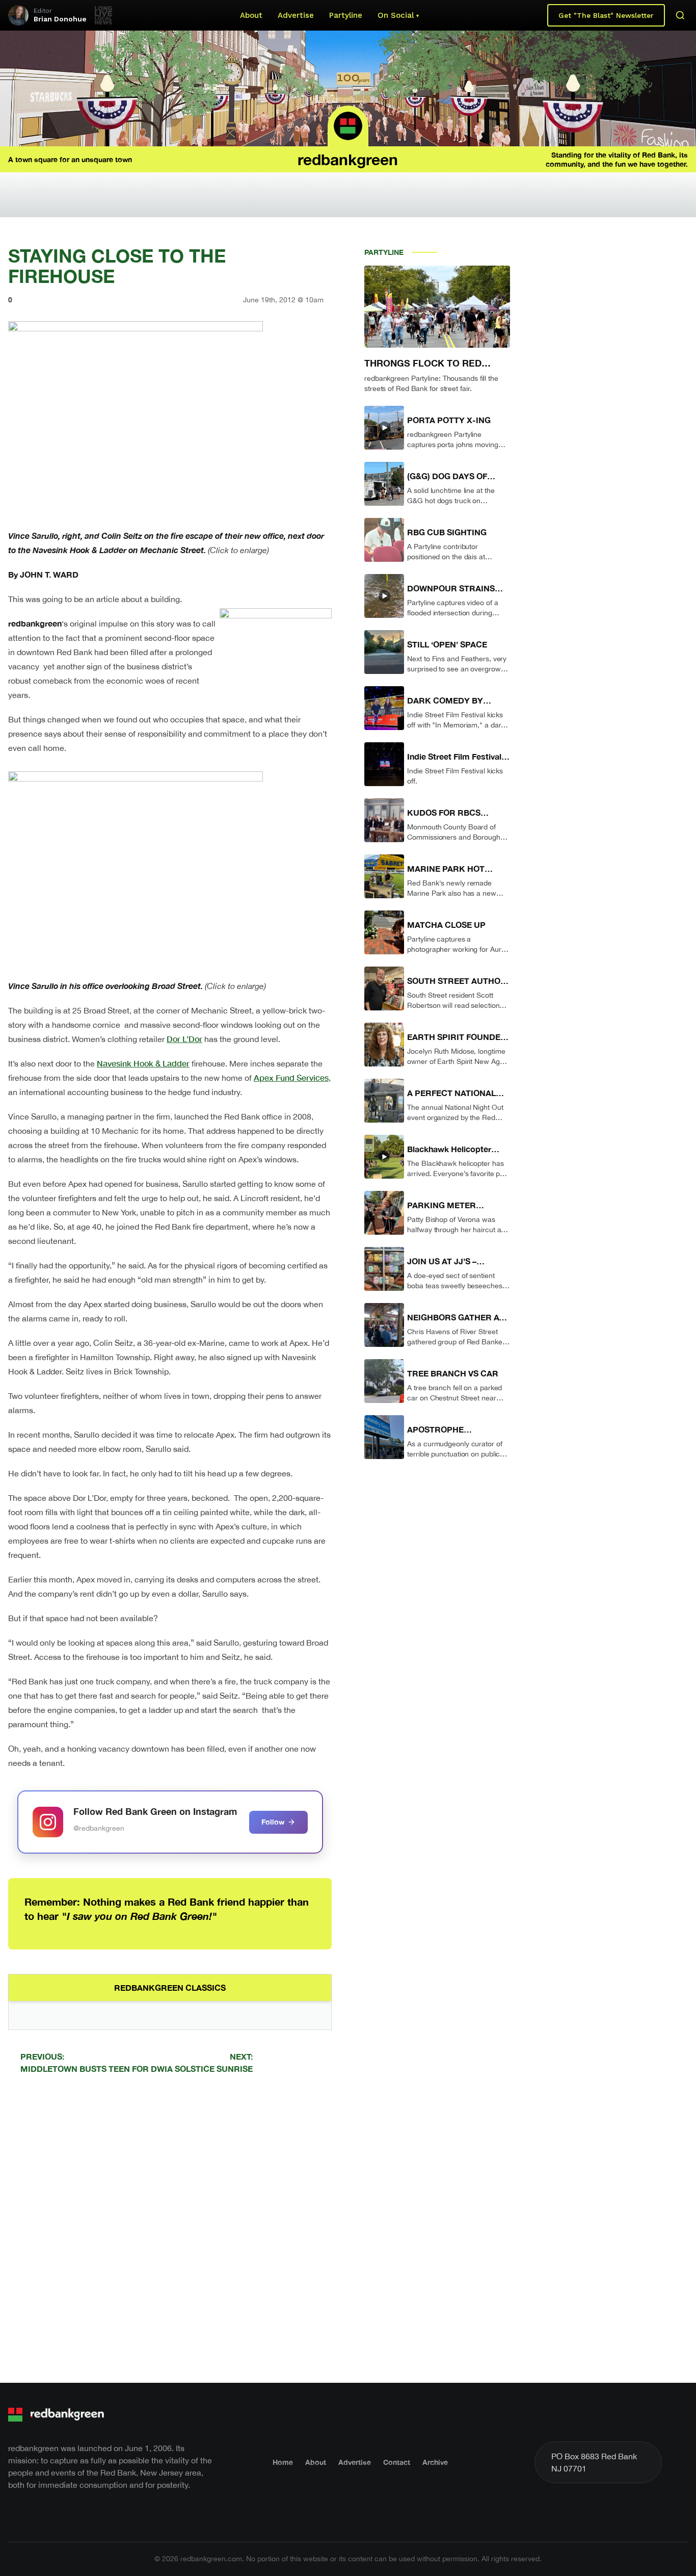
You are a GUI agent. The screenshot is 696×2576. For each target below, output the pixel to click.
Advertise (296, 15)
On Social (396, 15)
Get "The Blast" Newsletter (606, 15)
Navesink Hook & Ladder (143, 1063)
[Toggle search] (680, 15)
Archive (435, 2462)
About (251, 15)
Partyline (346, 15)
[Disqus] (170, 2227)
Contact (397, 2462)
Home (283, 2462)
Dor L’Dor (184, 1039)
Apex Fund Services (291, 1077)
